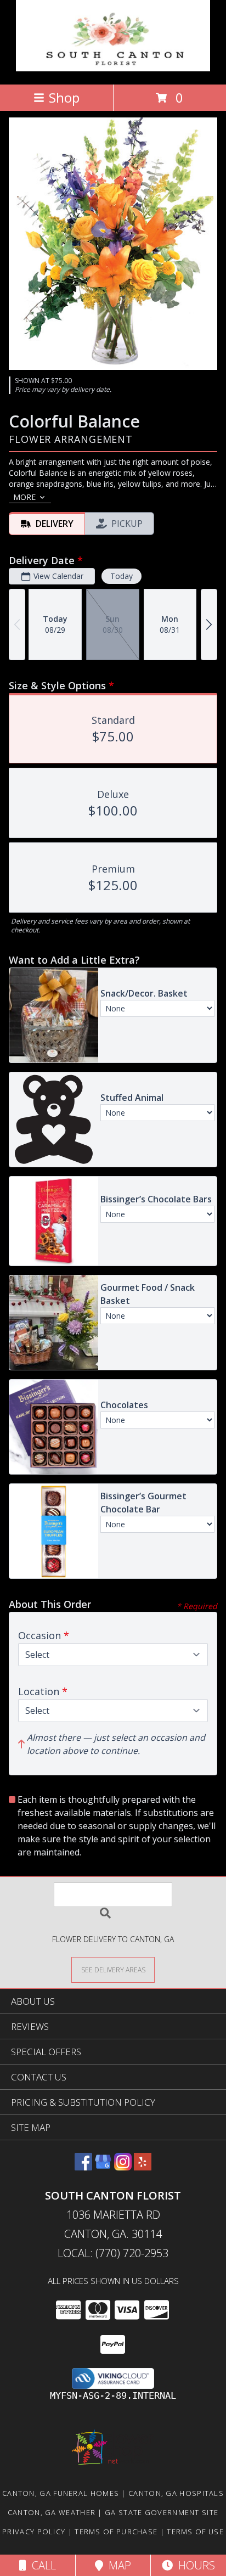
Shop (64, 97)
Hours (194, 2565)
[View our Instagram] (123, 2167)
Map (117, 2565)
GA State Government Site (162, 2512)
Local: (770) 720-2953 (113, 2253)
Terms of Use (195, 2532)
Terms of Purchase (116, 2532)
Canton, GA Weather (52, 2512)
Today (122, 576)
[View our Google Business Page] (103, 2167)
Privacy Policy (34, 2532)
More (24, 497)
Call (41, 2565)
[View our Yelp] (143, 2167)
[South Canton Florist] (113, 68)
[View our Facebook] (83, 2167)
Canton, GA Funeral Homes (61, 2493)
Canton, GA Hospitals (176, 2493)
